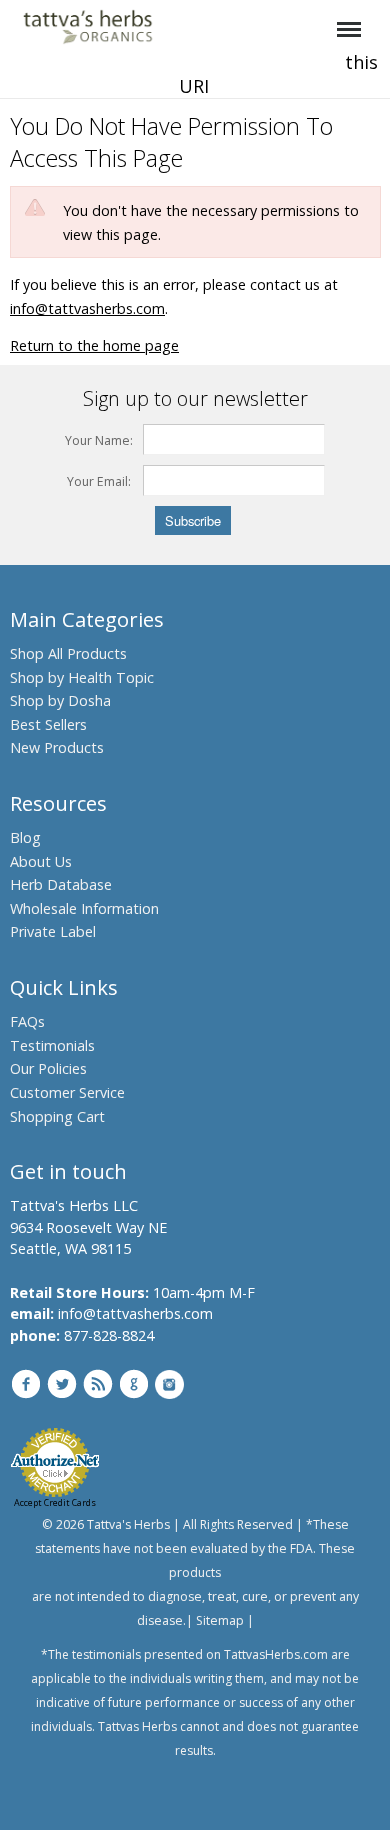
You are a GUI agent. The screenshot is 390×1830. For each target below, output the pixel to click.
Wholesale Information (84, 908)
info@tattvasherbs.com (87, 308)
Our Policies (48, 1068)
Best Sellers (48, 724)
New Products (57, 747)
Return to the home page (94, 345)
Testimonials (52, 1045)
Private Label (53, 931)
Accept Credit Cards (55, 1502)
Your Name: (99, 440)
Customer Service (67, 1092)
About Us (41, 861)
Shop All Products (68, 653)
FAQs (27, 1021)
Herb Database (61, 884)
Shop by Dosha (60, 700)
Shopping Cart (57, 1116)
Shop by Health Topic (82, 677)
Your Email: (99, 481)
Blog (25, 837)
